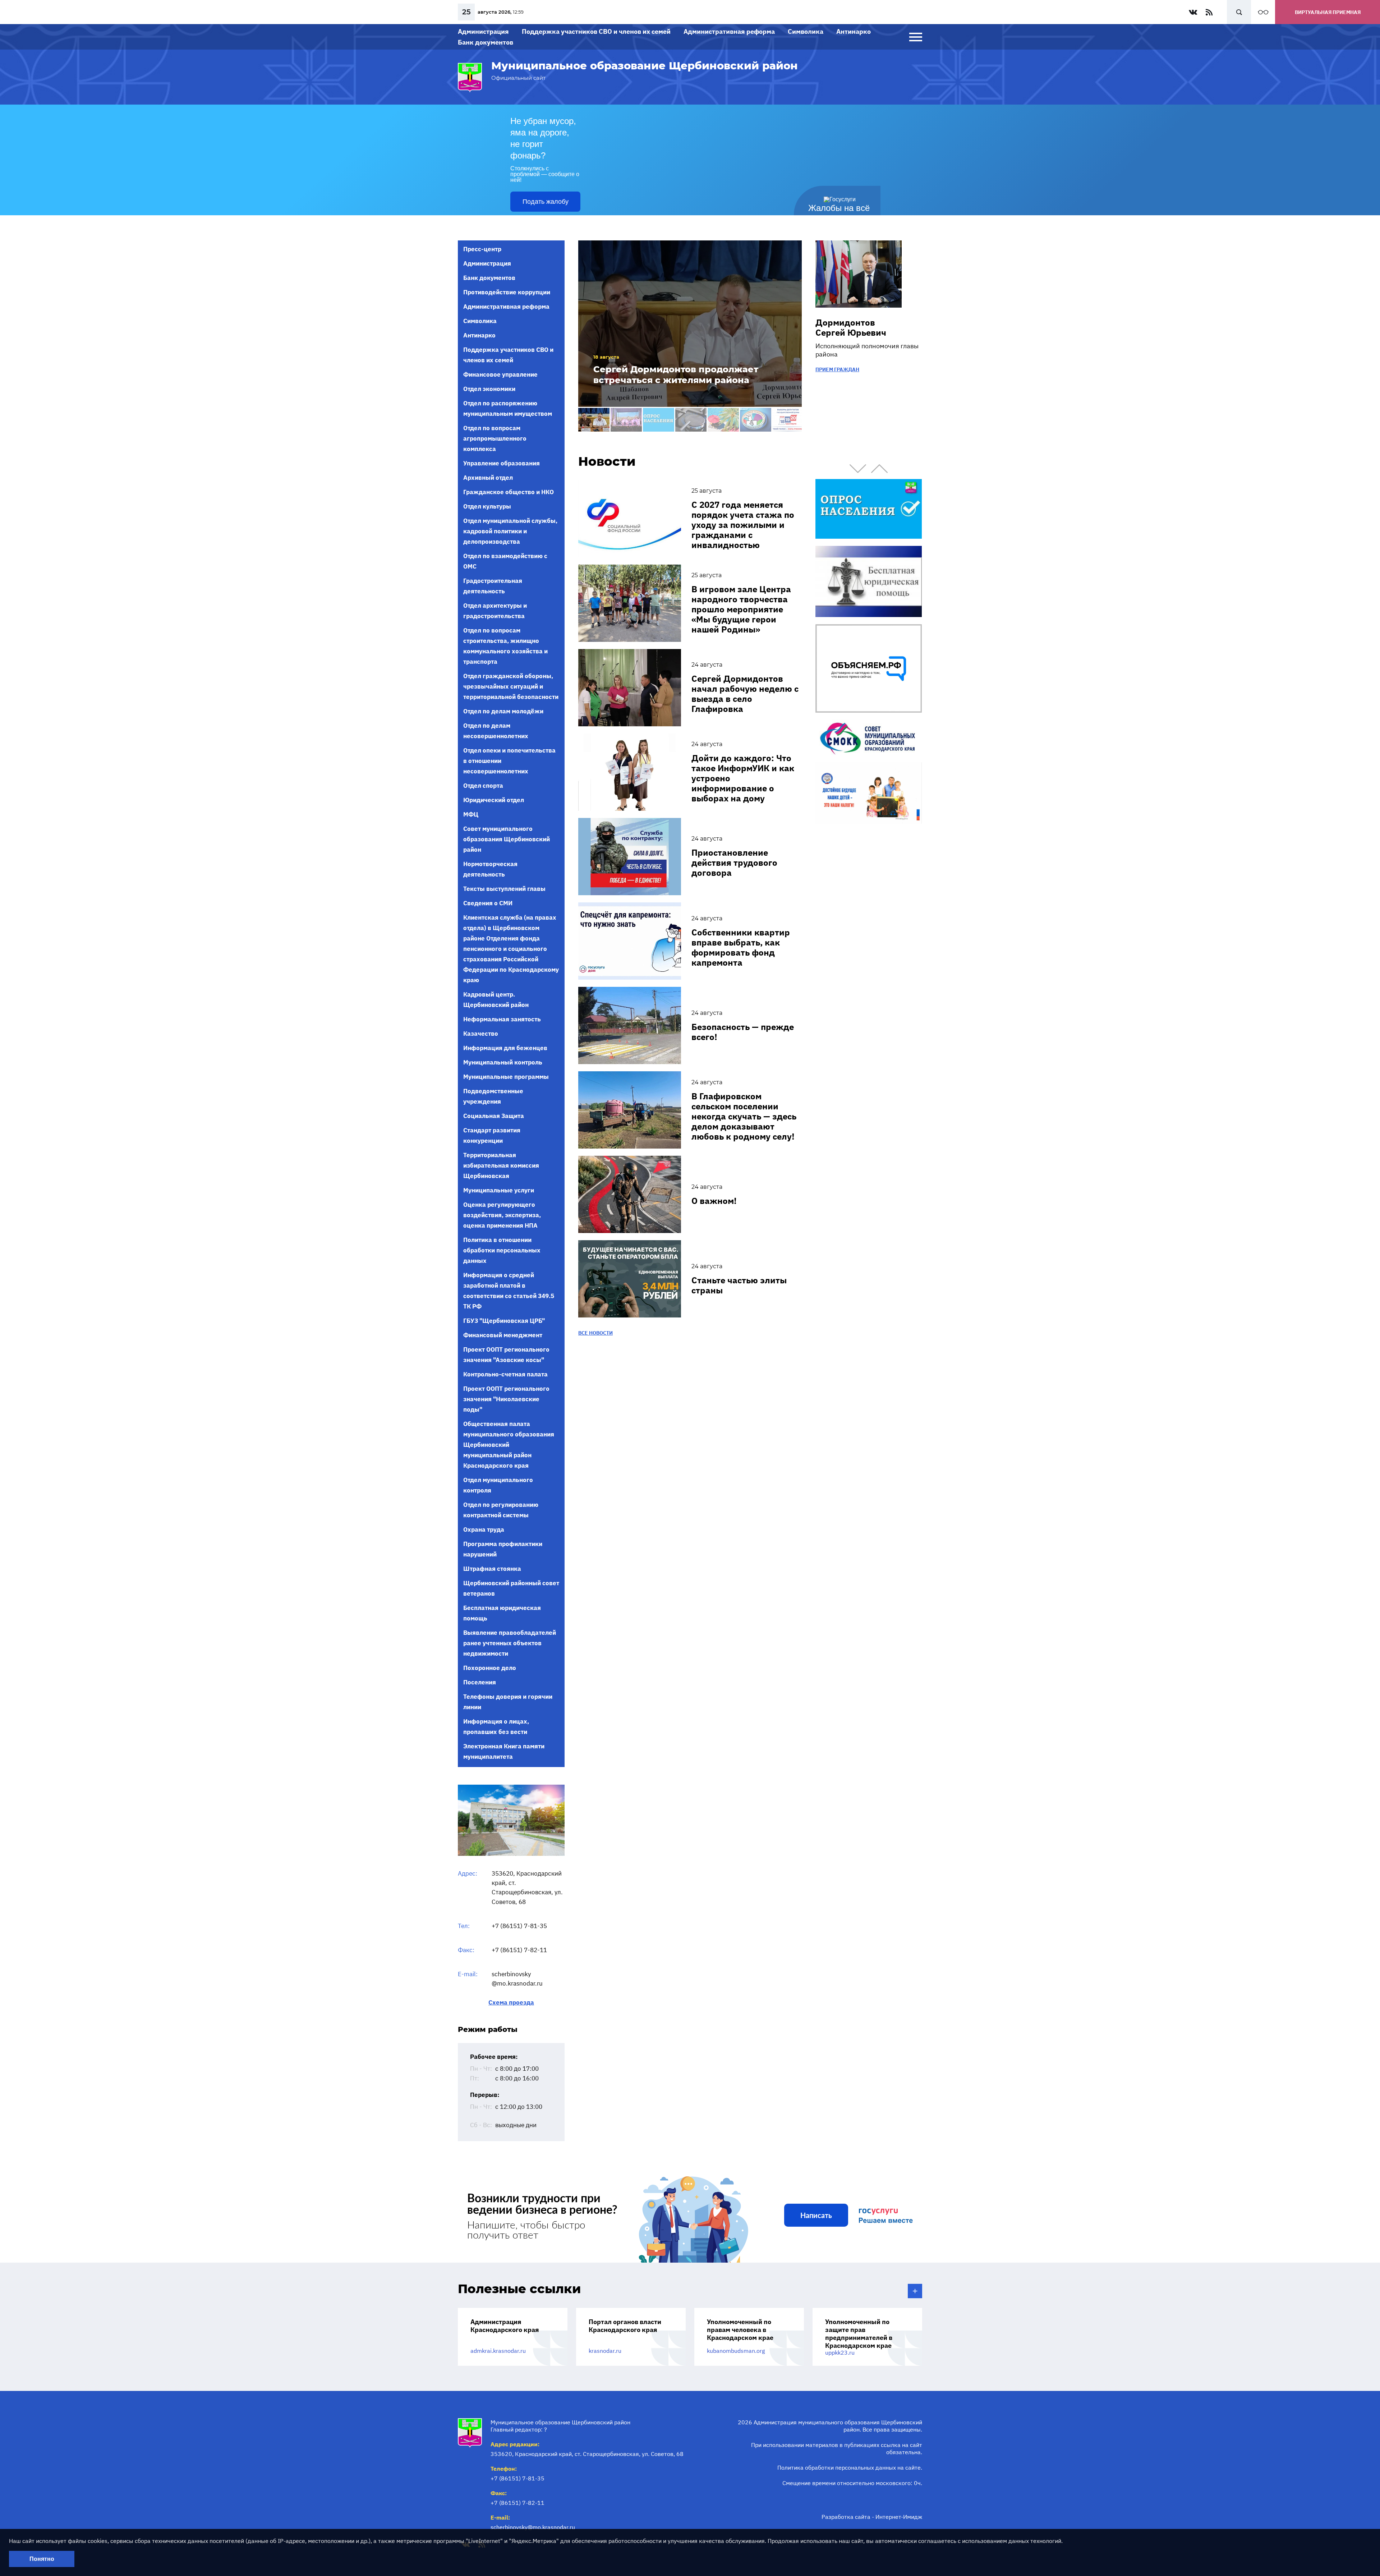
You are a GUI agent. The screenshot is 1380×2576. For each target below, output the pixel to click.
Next (879, 469)
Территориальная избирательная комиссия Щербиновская (501, 1165)
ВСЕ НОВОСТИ (595, 1333)
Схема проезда (511, 2003)
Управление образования (502, 463)
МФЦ (471, 814)
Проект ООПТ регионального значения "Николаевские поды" (506, 1399)
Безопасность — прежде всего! (743, 1032)
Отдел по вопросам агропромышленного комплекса (495, 438)
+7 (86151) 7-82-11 (519, 1950)
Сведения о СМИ (488, 903)
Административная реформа (729, 31)
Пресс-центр (482, 249)
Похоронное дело (490, 1668)
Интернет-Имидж (899, 2517)
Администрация (483, 31)
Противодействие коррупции (507, 292)
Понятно (42, 2559)
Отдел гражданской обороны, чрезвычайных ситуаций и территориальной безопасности (511, 686)
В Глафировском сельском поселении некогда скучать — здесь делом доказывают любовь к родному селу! (744, 1116)
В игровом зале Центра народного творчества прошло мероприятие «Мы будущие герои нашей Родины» (741, 609)
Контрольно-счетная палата (505, 1374)
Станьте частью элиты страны (739, 1285)
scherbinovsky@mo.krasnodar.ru (533, 2527)
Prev (858, 469)
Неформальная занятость (502, 1019)
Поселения (480, 1682)
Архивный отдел (488, 478)
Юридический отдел (494, 800)
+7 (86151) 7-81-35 (519, 1926)
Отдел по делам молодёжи (503, 711)
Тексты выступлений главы (504, 889)
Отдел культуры (487, 506)
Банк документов (486, 42)
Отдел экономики (489, 389)
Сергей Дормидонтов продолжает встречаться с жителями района (676, 375)
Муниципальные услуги (499, 1190)
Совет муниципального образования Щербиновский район (507, 839)
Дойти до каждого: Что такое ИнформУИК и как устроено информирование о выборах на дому (743, 778)
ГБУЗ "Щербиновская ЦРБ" (504, 1321)
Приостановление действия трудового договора (734, 862)
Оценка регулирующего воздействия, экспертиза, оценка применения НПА (502, 1215)
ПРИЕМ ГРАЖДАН (837, 369)
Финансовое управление (500, 374)
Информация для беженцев (505, 1048)
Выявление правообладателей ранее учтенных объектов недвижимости (510, 1643)
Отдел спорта (483, 786)
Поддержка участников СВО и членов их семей (596, 31)
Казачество (481, 1034)
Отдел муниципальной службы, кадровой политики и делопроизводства (510, 531)
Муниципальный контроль (503, 1062)
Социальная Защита (494, 1116)
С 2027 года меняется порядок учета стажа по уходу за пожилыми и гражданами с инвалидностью (743, 525)
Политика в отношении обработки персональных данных (502, 1250)
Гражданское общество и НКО (509, 492)
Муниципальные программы (506, 1077)
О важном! (714, 1201)
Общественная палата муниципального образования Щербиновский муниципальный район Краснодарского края (509, 1445)
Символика (806, 31)
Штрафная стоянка (492, 1569)
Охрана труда (484, 1529)
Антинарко (854, 31)
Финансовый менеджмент (503, 1335)
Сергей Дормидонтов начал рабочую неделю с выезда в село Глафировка (745, 694)
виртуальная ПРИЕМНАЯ (1328, 12)
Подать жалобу (546, 202)
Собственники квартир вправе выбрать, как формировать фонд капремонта (741, 947)
